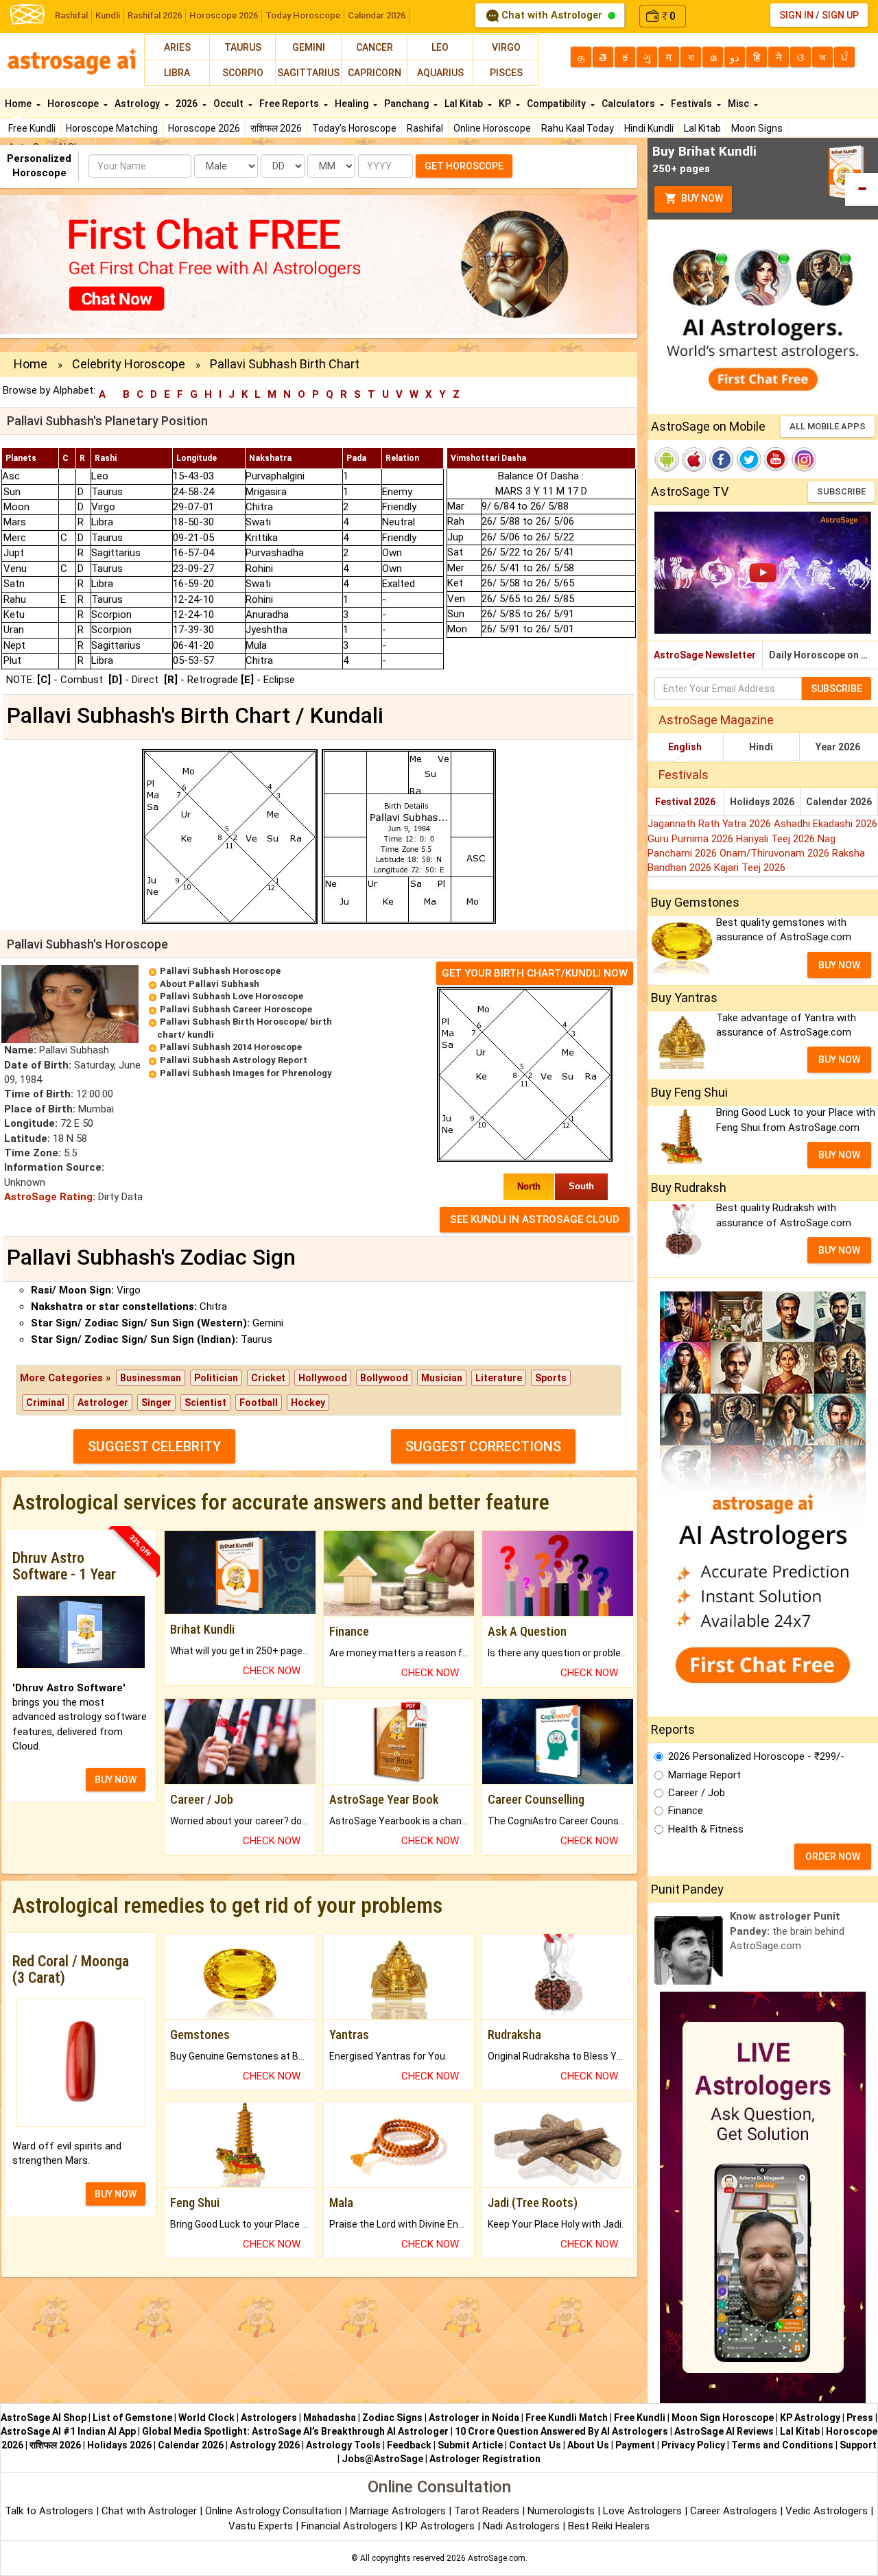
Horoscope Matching (112, 128)
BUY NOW (116, 1780)
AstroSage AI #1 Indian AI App (68, 2431)
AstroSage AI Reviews (724, 2431)
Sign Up (840, 15)
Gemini (309, 47)
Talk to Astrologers (49, 2511)
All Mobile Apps (828, 426)
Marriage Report (704, 1775)
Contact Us (535, 2445)
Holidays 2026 (762, 802)
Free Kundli (32, 128)
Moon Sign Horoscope (723, 2418)
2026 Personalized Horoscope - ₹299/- (756, 1756)
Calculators (629, 104)
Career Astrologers (734, 2511)
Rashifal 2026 (155, 15)
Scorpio (243, 73)
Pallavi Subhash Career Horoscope (236, 1009)
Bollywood (384, 1378)
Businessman (151, 1378)
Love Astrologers (642, 2511)
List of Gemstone (132, 2418)
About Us (588, 2445)
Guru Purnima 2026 (692, 839)
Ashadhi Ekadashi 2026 (826, 824)
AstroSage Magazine (716, 720)
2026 (188, 104)
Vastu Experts (261, 2526)
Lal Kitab (702, 128)
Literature (499, 1378)
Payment (635, 2445)
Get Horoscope (464, 166)
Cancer (375, 47)
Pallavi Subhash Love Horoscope (232, 996)
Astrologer (103, 1403)
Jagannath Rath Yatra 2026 (711, 824)
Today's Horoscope (354, 128)
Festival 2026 (685, 802)
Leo (440, 47)
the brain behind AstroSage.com (787, 1931)
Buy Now (701, 198)
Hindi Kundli (649, 128)
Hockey (308, 1403)
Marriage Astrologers (399, 2511)
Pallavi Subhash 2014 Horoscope (231, 1047)
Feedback (409, 2445)
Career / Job (697, 1793)
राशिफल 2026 (276, 128)
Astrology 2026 (265, 2445)
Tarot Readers (488, 2511)
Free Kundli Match (567, 2418)
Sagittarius (308, 73)
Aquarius (440, 73)
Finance (686, 1811)
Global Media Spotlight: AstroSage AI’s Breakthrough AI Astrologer (295, 2431)
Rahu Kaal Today (578, 128)
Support (858, 2445)
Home (19, 104)
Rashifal (71, 15)
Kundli (108, 15)
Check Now (272, 1671)
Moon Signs (757, 128)
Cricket (268, 1378)
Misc (739, 104)
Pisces (506, 73)
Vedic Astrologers (827, 2511)
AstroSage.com (497, 2558)
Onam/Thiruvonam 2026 (776, 853)
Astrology (138, 104)
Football (259, 1403)
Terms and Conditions (782, 2445)
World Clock (206, 2418)
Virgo (506, 47)
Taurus (243, 47)
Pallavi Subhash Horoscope (220, 971)
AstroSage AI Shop (44, 2418)
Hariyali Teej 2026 (777, 839)
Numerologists (562, 2511)
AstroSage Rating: (50, 1197)
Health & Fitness (706, 1829)
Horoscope (74, 104)
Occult (229, 104)
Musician (442, 1378)
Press (860, 2418)
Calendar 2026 (377, 15)
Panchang (407, 104)
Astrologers (269, 2418)
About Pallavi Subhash (210, 984)
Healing (353, 104)
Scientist (205, 1403)
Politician (216, 1378)
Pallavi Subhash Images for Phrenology (246, 1073)
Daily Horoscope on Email (823, 655)
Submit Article (470, 2445)
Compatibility (557, 104)
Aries (177, 47)
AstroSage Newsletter (705, 655)
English (685, 747)
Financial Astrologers (349, 2526)
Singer (156, 1403)
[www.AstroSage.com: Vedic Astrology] (27, 13)
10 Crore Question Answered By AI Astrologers (561, 2431)
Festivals (692, 104)
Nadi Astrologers (521, 2526)
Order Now (833, 1857)
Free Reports (290, 104)
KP (506, 104)
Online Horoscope (492, 128)
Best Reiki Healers (609, 2526)
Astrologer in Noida (474, 2418)
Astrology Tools (343, 2445)
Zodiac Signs (392, 2418)
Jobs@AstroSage (382, 2459)
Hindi (761, 747)
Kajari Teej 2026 (750, 868)
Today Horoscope (303, 15)
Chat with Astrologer (552, 15)
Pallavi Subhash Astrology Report (234, 1060)
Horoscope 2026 (224, 15)
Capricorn (375, 73)
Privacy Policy (693, 2445)
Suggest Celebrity (154, 1446)
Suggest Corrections (483, 1446)
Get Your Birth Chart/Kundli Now (535, 973)
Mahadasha (330, 2418)
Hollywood (323, 1378)
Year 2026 (838, 747)
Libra (177, 73)
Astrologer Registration (485, 2459)
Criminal (45, 1403)
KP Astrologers (441, 2526)
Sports (551, 1378)
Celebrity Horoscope (129, 364)
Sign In (796, 15)
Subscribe (841, 491)
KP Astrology (810, 2418)
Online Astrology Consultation (275, 2511)
